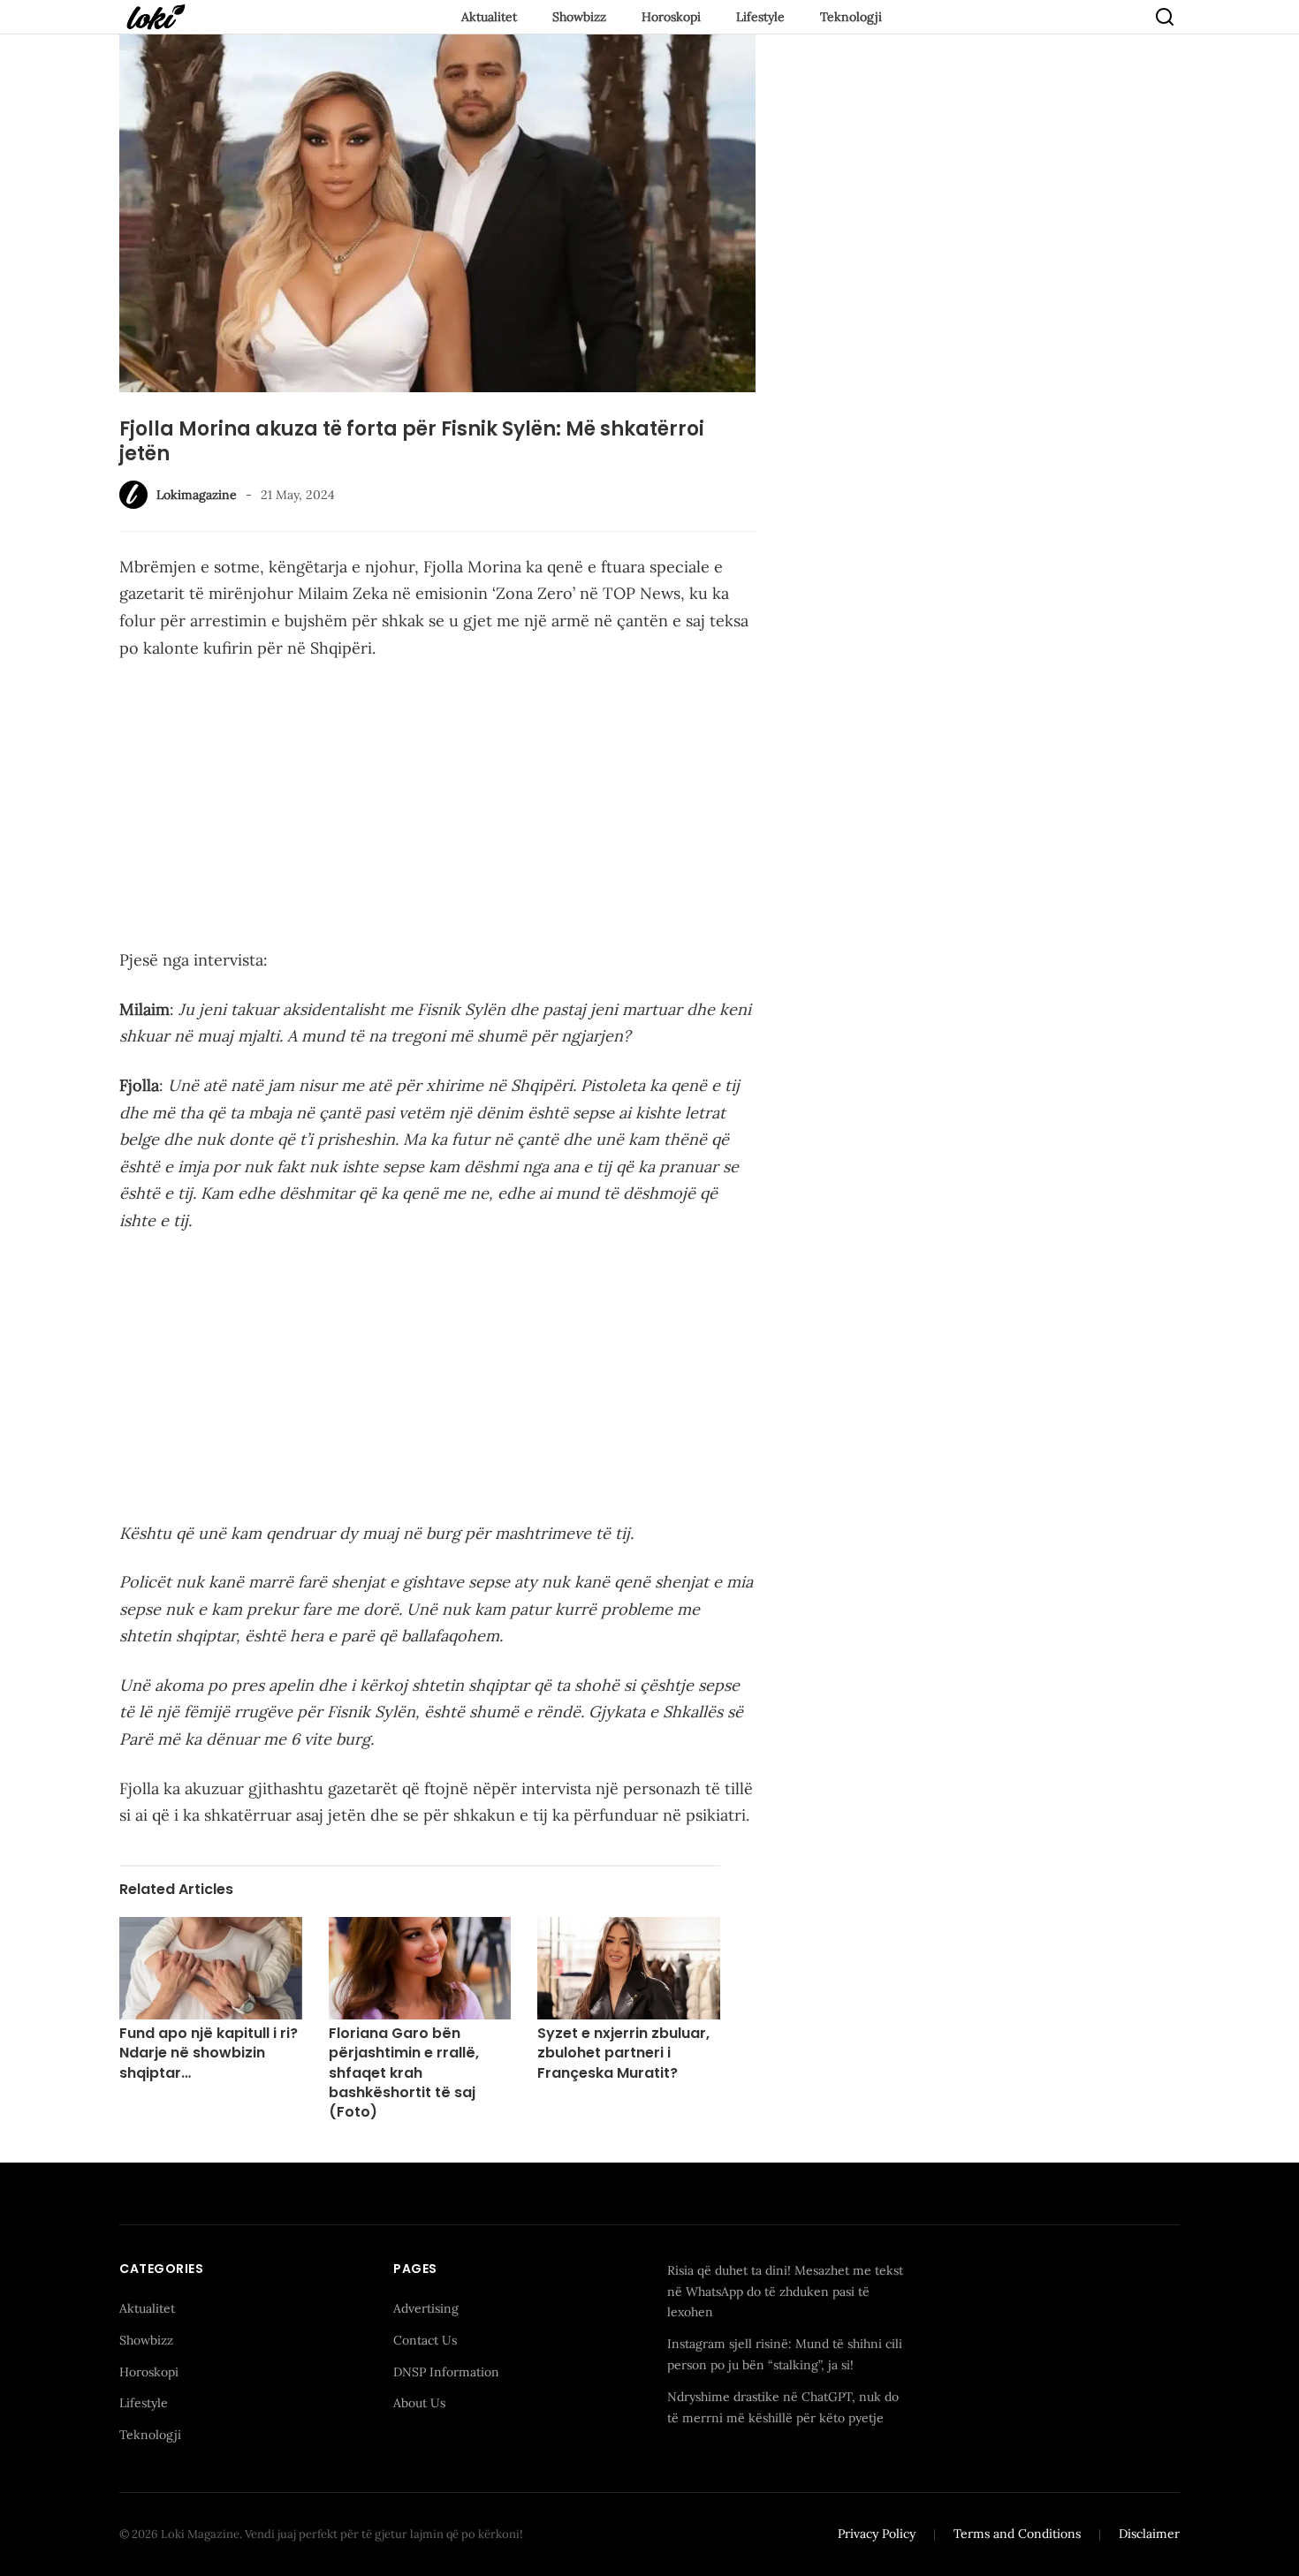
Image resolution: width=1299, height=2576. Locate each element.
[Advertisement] (437, 807)
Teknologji (851, 17)
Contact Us (425, 2340)
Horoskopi (671, 17)
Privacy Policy (877, 2534)
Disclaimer (1149, 2534)
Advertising (426, 2308)
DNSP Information (446, 2372)
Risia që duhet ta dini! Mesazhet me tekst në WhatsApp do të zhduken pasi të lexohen (785, 2292)
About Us (419, 2403)
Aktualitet (489, 17)
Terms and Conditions (1017, 2534)
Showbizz (579, 17)
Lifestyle (760, 17)
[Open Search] (1165, 17)
